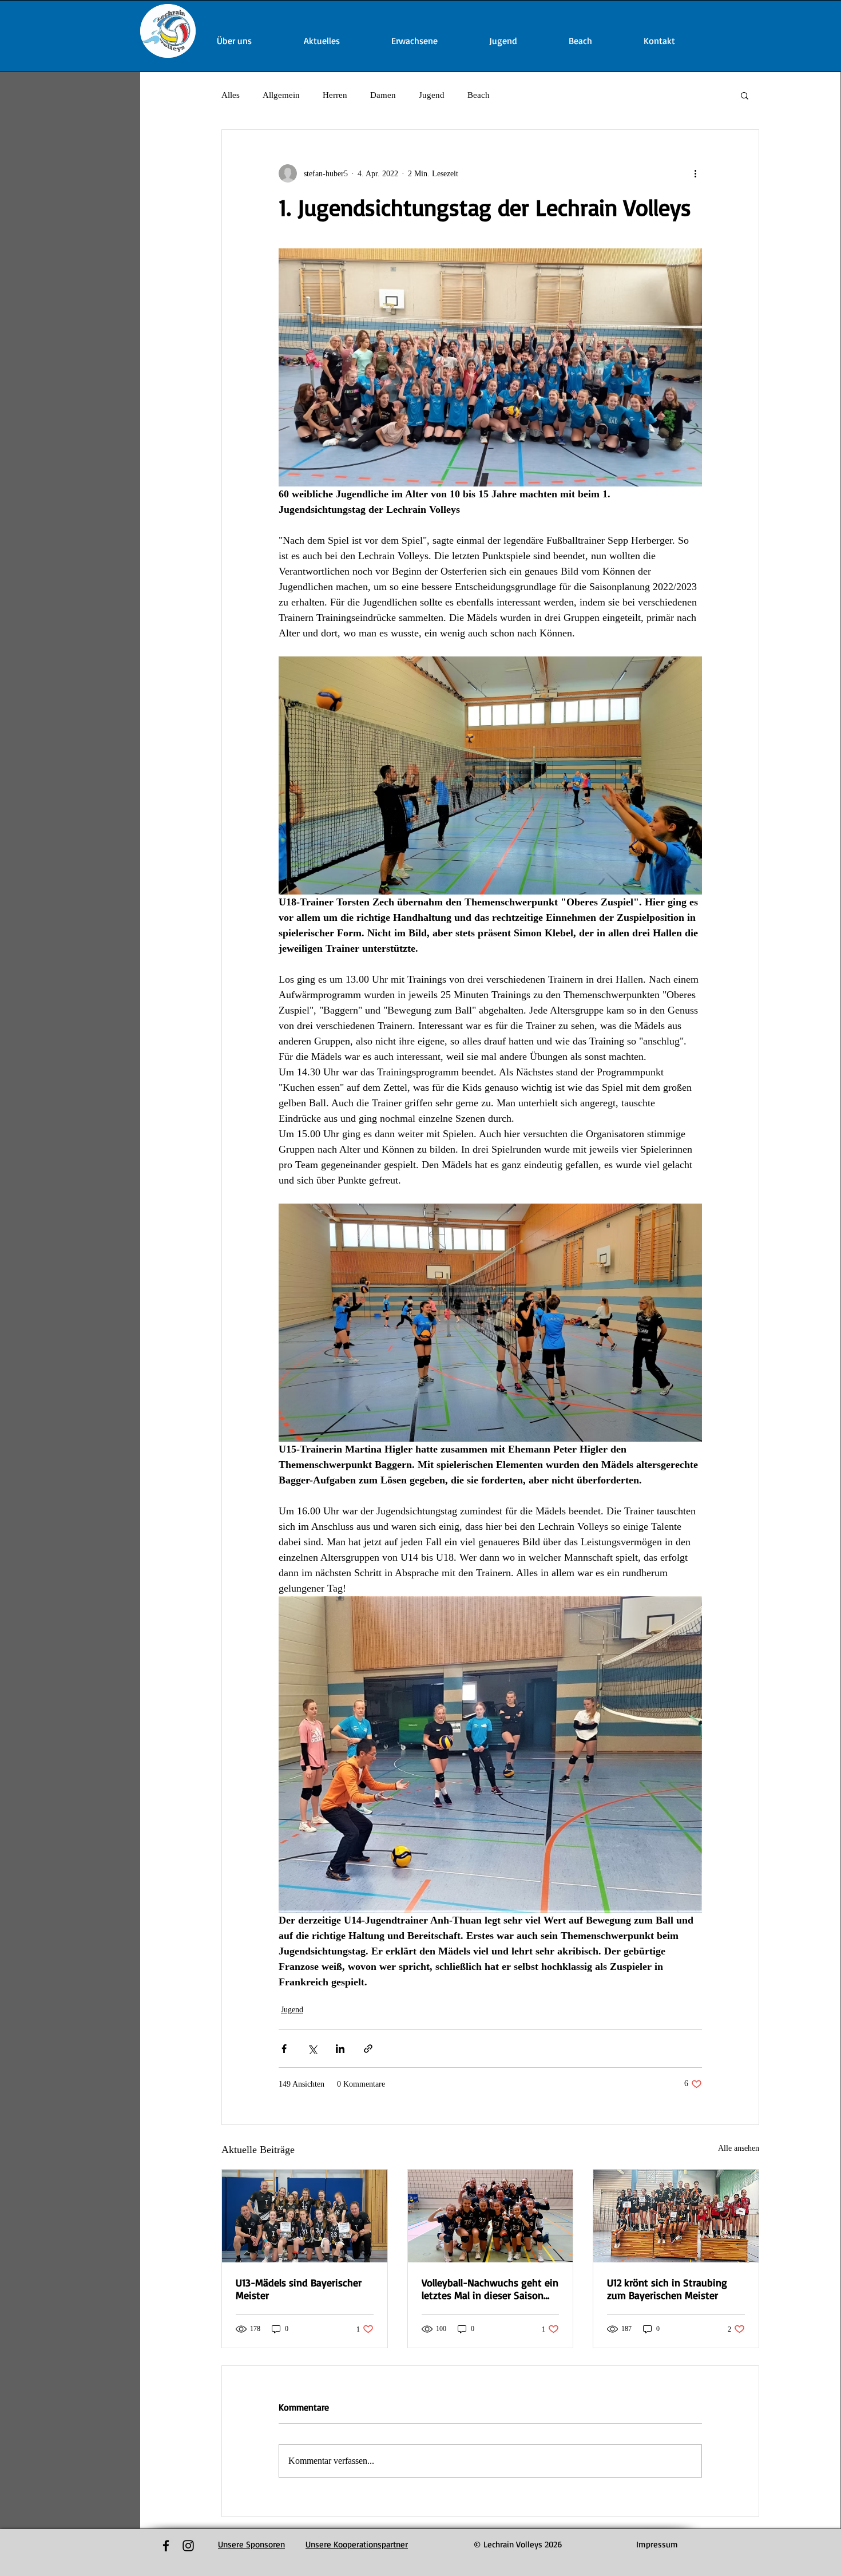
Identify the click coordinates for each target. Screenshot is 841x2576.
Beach (479, 95)
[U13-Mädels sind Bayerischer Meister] (305, 2216)
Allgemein (281, 95)
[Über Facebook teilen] (284, 2049)
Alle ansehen (739, 2148)
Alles (231, 95)
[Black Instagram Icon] (188, 2546)
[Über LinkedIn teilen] (340, 2049)
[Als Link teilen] (368, 2049)
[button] (745, 95)
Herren (335, 95)
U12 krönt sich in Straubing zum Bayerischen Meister (667, 2289)
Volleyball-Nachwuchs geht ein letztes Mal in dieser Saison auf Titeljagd (490, 2289)
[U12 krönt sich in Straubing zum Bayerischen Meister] (676, 2216)
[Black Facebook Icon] (166, 2546)
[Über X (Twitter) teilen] (312, 2049)
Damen (383, 95)
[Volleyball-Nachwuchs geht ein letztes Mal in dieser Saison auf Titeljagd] (491, 2216)
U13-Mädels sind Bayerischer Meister (299, 2289)
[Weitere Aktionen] (695, 173)
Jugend (432, 95)
